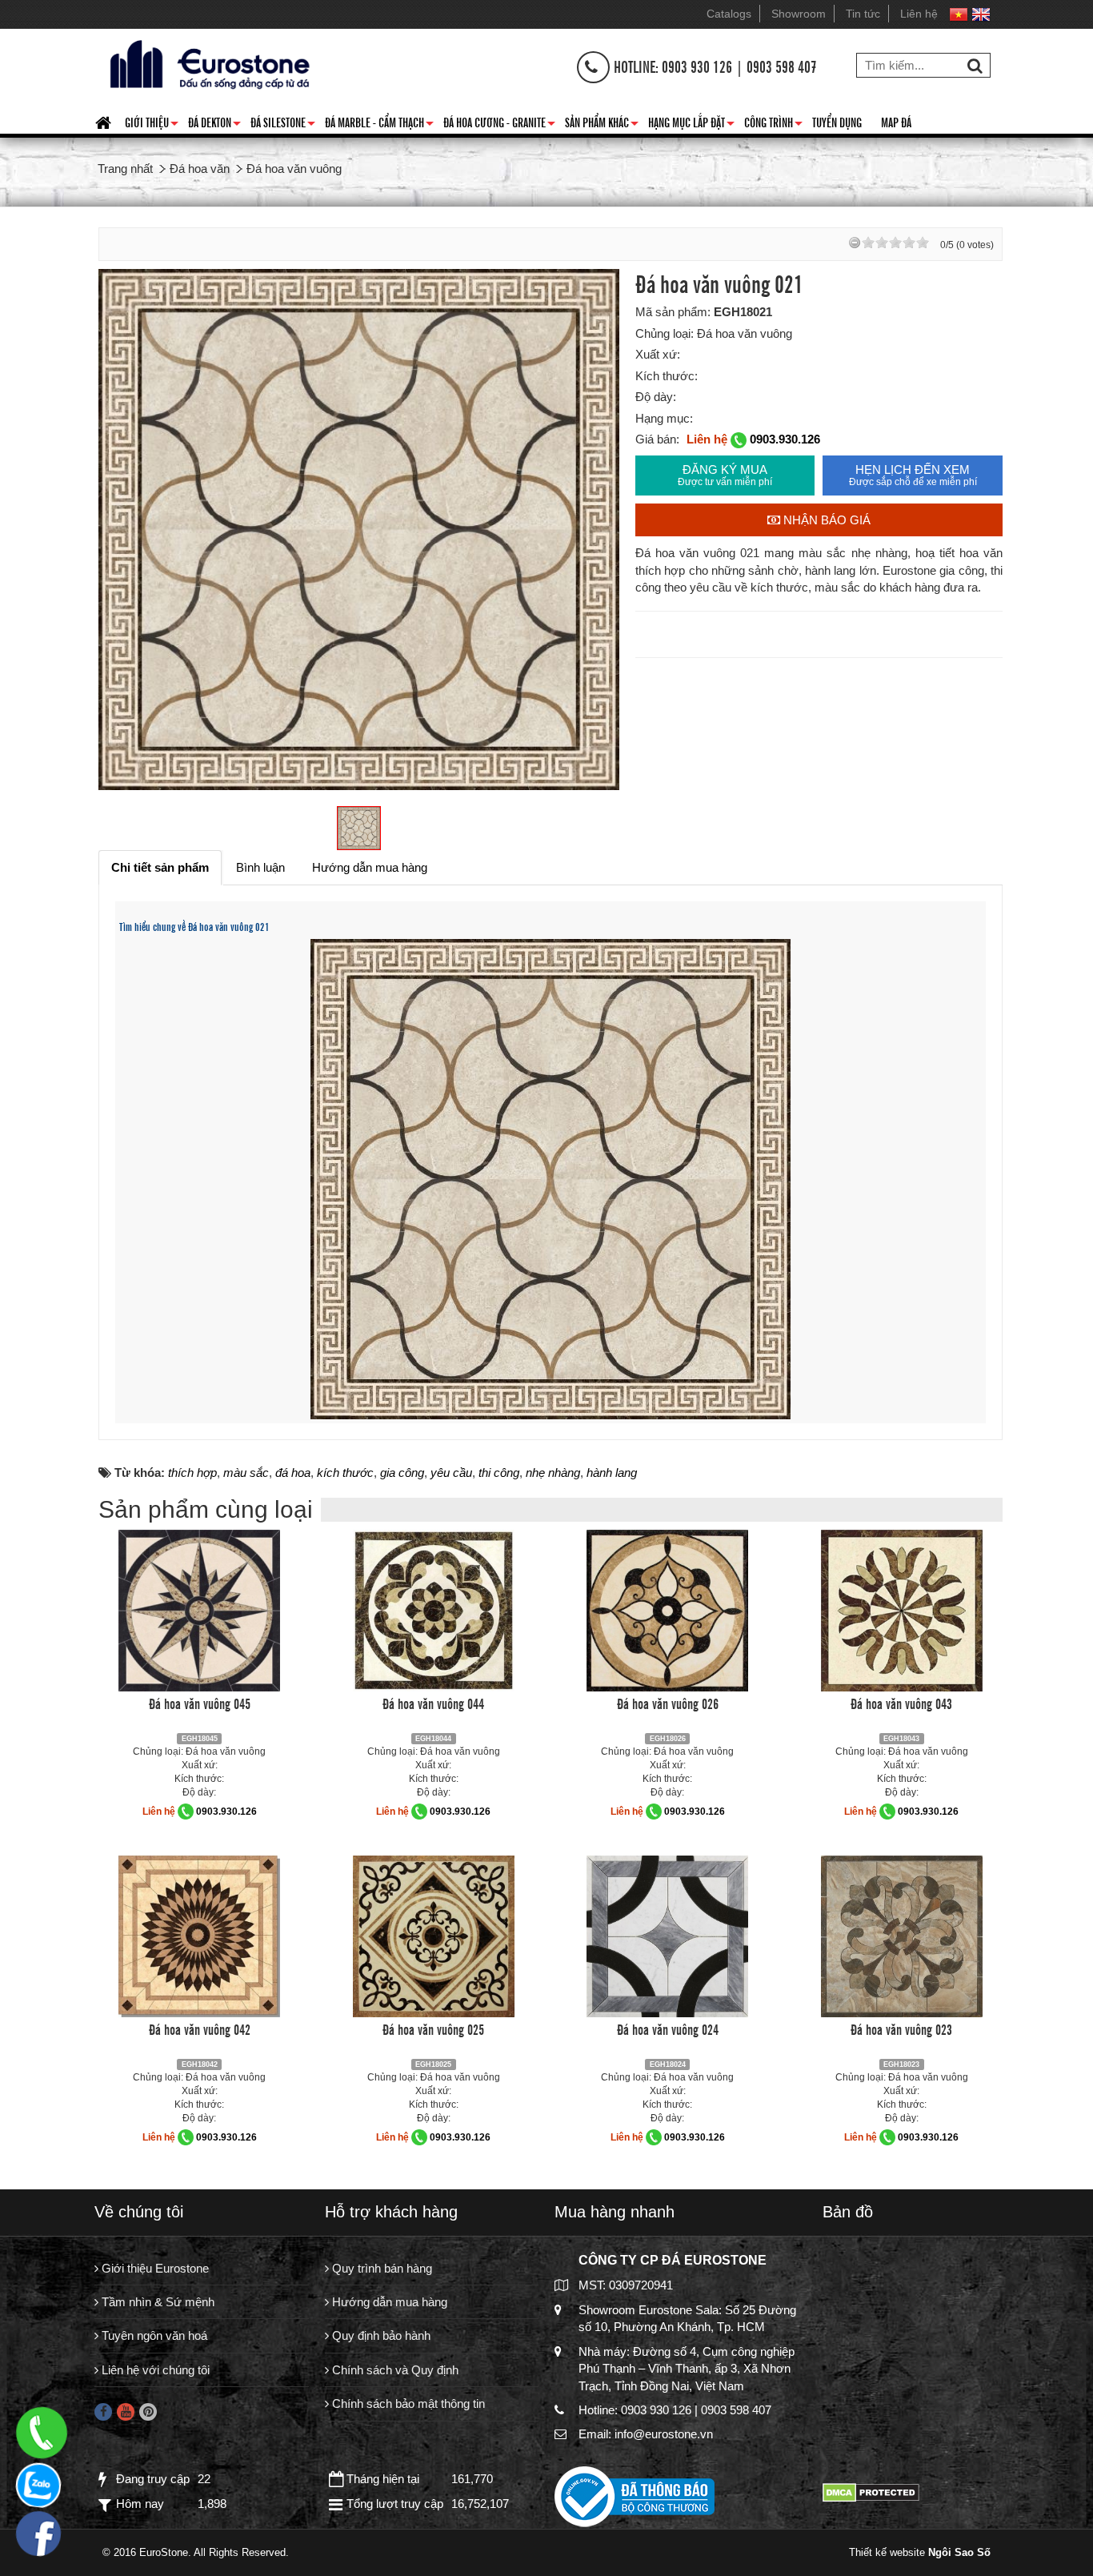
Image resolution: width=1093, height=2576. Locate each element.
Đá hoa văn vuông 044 (433, 1703)
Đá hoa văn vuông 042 (200, 2028)
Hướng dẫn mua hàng (388, 2302)
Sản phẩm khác (602, 125)
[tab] (160, 867)
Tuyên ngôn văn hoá (153, 2335)
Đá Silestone (283, 125)
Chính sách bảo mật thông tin (407, 2403)
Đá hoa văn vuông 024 (668, 2028)
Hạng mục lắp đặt (691, 125)
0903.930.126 (785, 439)
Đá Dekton (214, 125)
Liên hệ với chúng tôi (154, 2370)
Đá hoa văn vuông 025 (433, 2028)
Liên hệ (919, 14)
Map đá (896, 122)
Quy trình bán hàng (380, 2268)
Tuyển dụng (837, 122)
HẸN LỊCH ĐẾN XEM (913, 475)
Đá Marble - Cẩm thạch (379, 125)
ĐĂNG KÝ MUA (725, 475)
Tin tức (863, 14)
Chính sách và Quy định (394, 2370)
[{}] (207, 63)
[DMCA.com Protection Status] (871, 2492)
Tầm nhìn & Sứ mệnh (156, 2302)
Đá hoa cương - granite (499, 125)
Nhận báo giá (825, 520)
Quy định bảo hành (380, 2335)
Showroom (799, 14)
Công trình (773, 125)
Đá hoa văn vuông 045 (200, 1703)
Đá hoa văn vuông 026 (668, 1703)
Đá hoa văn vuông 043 (901, 1703)
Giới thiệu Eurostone (154, 2268)
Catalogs (729, 14)
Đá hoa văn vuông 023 (901, 2028)
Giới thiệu (152, 125)
